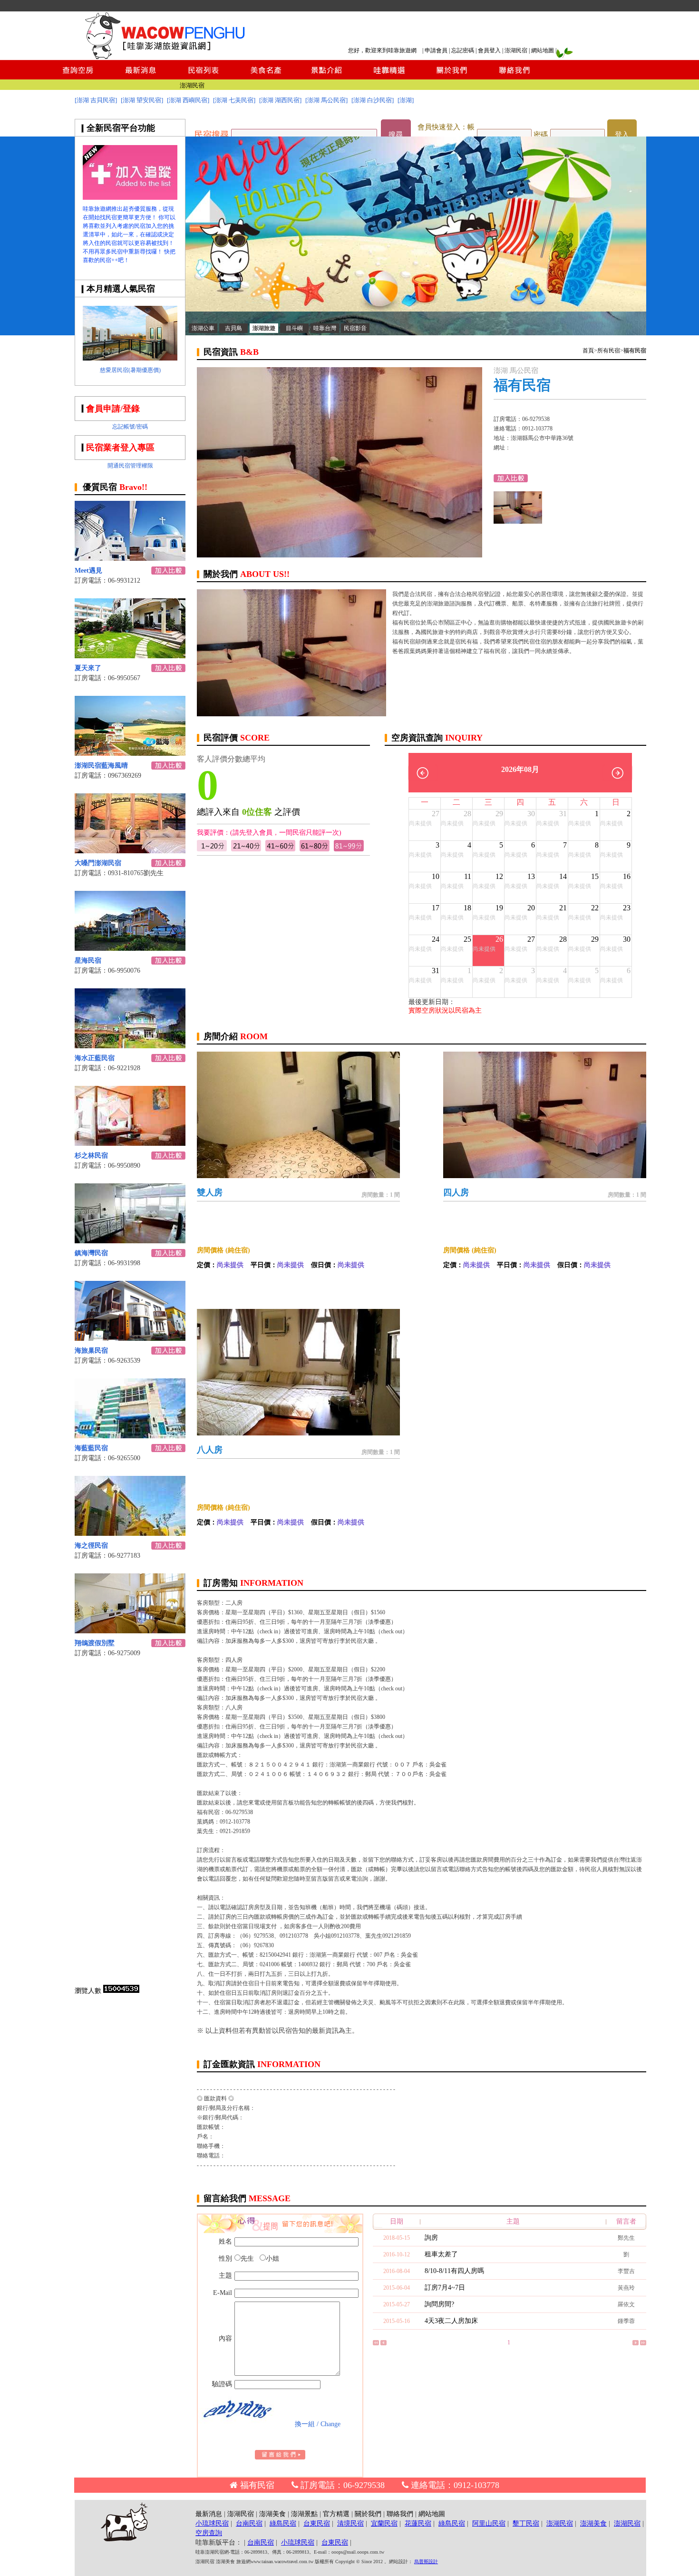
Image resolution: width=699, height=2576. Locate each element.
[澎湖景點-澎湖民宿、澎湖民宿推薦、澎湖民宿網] (327, 77)
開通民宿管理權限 (130, 466)
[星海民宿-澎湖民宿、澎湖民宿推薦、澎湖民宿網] (130, 948)
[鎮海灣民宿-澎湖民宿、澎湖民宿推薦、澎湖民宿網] (130, 1241)
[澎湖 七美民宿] (234, 100)
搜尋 (396, 135)
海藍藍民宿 (91, 1448)
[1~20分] (212, 849)
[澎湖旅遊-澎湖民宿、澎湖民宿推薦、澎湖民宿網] (130, 197)
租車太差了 (441, 2254)
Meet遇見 (88, 571)
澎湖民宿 (516, 50)
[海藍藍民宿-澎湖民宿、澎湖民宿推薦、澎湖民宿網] (130, 1436)
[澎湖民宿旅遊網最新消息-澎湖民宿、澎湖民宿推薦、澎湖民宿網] (141, 77)
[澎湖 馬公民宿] (326, 100)
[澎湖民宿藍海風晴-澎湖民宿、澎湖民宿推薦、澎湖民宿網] (130, 753)
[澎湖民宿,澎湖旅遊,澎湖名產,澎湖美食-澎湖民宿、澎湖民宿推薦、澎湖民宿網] (416, 333)
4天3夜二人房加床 (451, 2321)
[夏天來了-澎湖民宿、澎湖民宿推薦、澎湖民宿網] (130, 656)
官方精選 (336, 2514)
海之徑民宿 (91, 1546)
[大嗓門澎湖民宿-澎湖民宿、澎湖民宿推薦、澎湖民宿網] (130, 851)
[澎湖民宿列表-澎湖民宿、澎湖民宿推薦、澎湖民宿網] (203, 77)
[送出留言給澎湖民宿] (280, 2457)
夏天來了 (88, 668)
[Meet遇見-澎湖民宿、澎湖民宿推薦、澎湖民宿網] (130, 558)
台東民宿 (317, 2523)
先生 (247, 2259)
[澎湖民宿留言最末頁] (643, 2343)
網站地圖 (543, 50)
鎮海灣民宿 (91, 1253)
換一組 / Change (318, 2424)
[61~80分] (315, 849)
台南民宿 (249, 2523)
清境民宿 (350, 2523)
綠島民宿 (283, 2523)
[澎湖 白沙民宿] (373, 100)
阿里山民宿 (489, 2523)
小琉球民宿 (212, 2523)
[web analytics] (121, 1991)
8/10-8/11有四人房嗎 (454, 2271)
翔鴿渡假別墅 (95, 1643)
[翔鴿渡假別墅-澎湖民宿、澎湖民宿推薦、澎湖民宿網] (130, 1631)
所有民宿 (609, 351)
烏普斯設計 (426, 2561)
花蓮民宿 (418, 2523)
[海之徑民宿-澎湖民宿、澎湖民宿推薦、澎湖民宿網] (130, 1533)
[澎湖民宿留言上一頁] (383, 2343)
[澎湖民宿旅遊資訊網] (164, 57)
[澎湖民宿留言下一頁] (636, 2343)
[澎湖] (406, 100)
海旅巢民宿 (91, 1351)
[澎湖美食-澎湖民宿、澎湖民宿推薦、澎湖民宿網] (265, 77)
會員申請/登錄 (113, 409)
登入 (622, 135)
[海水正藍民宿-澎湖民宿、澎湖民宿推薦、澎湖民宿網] (130, 1046)
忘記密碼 (463, 50)
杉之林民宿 (91, 1156)
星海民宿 (88, 961)
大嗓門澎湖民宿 (98, 863)
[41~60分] (280, 849)
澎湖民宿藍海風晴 (101, 766)
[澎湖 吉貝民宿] (96, 100)
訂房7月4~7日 (445, 2288)
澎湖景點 (304, 2514)
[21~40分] (246, 849)
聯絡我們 (400, 2514)
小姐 (272, 2259)
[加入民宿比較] (168, 572)
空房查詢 (209, 2533)
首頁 (588, 351)
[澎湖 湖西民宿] (280, 100)
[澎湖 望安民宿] (142, 100)
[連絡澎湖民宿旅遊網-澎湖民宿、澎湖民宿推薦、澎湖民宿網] (515, 77)
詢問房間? (439, 2304)
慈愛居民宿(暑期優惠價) (130, 370)
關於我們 (368, 2514)
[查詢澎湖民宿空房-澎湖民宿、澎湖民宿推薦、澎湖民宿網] (78, 77)
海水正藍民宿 (95, 1058)
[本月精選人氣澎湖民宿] (130, 358)
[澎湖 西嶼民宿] (188, 100)
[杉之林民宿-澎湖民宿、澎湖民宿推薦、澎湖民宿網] (130, 1143)
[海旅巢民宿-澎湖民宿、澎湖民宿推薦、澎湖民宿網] (130, 1338)
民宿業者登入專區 (120, 448)
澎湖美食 (272, 2514)
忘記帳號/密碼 (130, 427)
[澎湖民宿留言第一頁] (376, 2343)
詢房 (431, 2238)
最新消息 (209, 2514)
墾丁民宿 (526, 2523)
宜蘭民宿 (384, 2523)
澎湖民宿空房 (186, 85)
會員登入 (489, 50)
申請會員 (436, 50)
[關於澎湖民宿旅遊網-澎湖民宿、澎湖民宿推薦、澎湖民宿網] (452, 77)
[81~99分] (349, 849)
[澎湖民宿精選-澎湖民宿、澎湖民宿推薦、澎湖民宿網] (389, 77)
